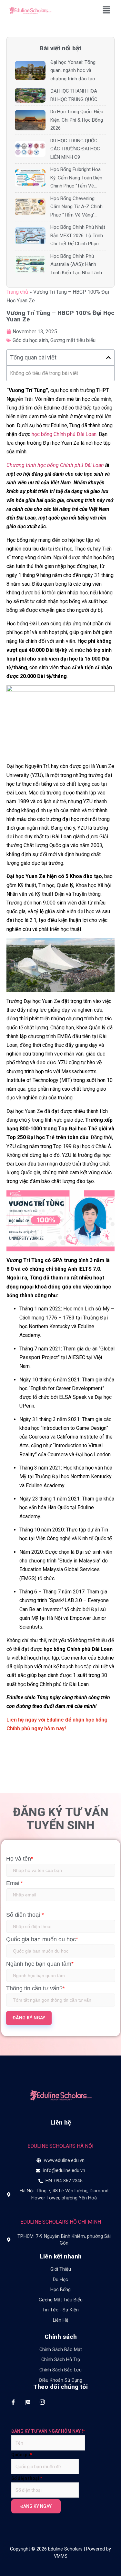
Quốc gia (22, 2455)
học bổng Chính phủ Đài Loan (64, 434)
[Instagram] (42, 2402)
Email (15, 1883)
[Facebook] (13, 2402)
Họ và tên (20, 1859)
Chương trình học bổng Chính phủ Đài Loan (55, 465)
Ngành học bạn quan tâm (40, 1964)
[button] (106, 10)
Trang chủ (17, 292)
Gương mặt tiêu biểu (73, 340)
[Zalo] (28, 2402)
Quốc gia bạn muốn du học (42, 1939)
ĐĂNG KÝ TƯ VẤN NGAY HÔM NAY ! (48, 2431)
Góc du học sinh (30, 340)
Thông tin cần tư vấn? (35, 1988)
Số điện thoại (25, 1915)
